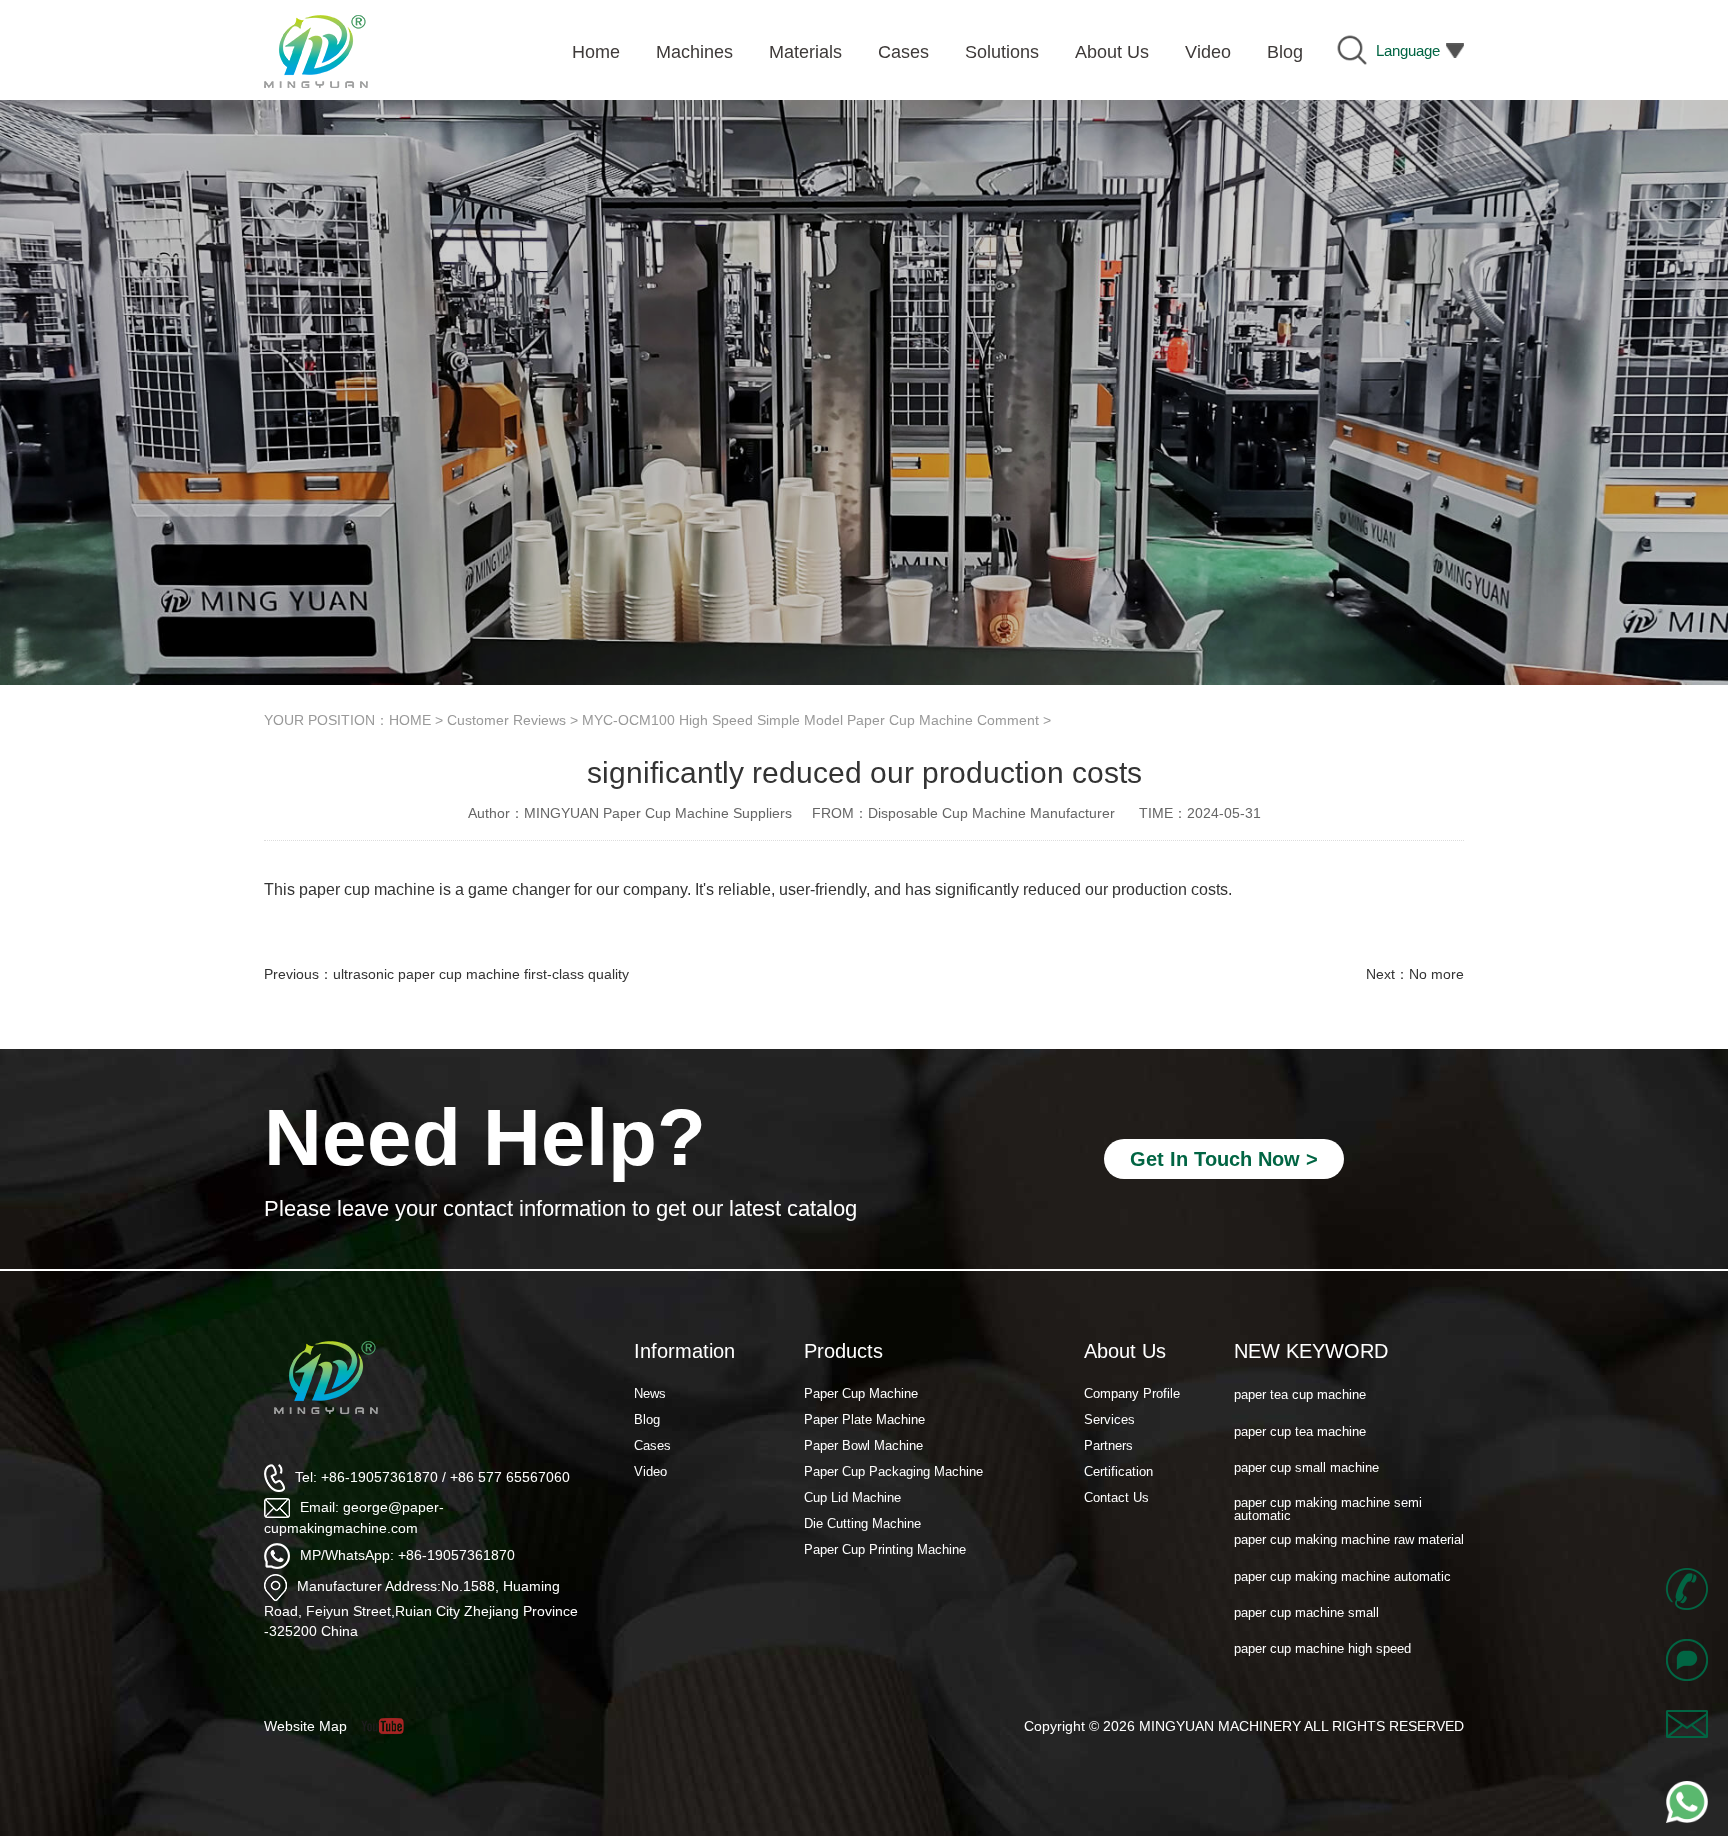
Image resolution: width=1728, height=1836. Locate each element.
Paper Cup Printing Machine (885, 1549)
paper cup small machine (1306, 1461)
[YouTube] (389, 1726)
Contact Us (1116, 1497)
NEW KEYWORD (1311, 1351)
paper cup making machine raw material (1349, 1533)
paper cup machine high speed (1322, 1642)
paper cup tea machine (1300, 1424)
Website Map (305, 1726)
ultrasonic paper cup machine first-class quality (481, 974)
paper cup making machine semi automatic (1328, 1503)
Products (843, 1351)
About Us (1125, 1351)
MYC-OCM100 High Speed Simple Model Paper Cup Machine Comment (810, 720)
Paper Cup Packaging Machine (893, 1471)
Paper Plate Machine (864, 1419)
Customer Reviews (506, 720)
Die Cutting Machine (862, 1523)
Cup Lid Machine (852, 1497)
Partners (1108, 1445)
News (650, 1393)
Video (650, 1471)
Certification (1118, 1471)
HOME (410, 720)
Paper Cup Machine (861, 1393)
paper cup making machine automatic (1342, 1569)
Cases (652, 1445)
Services (1109, 1419)
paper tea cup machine (1300, 1388)
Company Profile (1132, 1393)
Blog (647, 1419)
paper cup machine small (1306, 1606)
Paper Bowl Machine (863, 1445)
